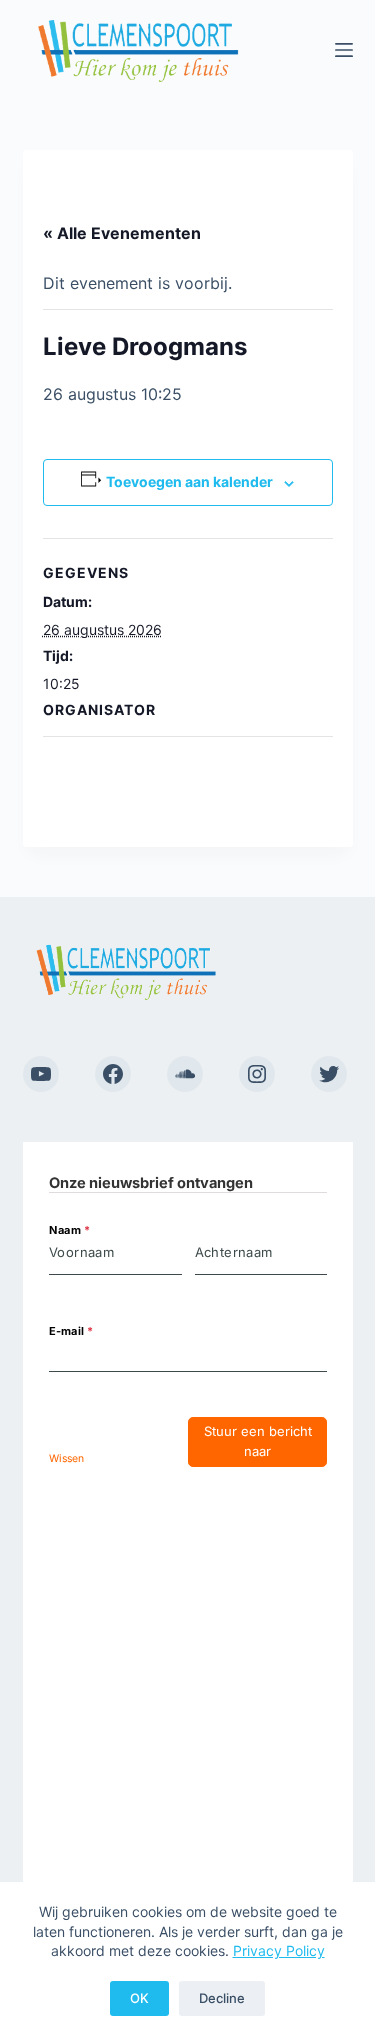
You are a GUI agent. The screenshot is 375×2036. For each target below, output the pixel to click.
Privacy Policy (279, 1950)
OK (139, 1998)
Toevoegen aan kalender (189, 481)
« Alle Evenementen (122, 233)
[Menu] (344, 50)
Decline (222, 1998)
